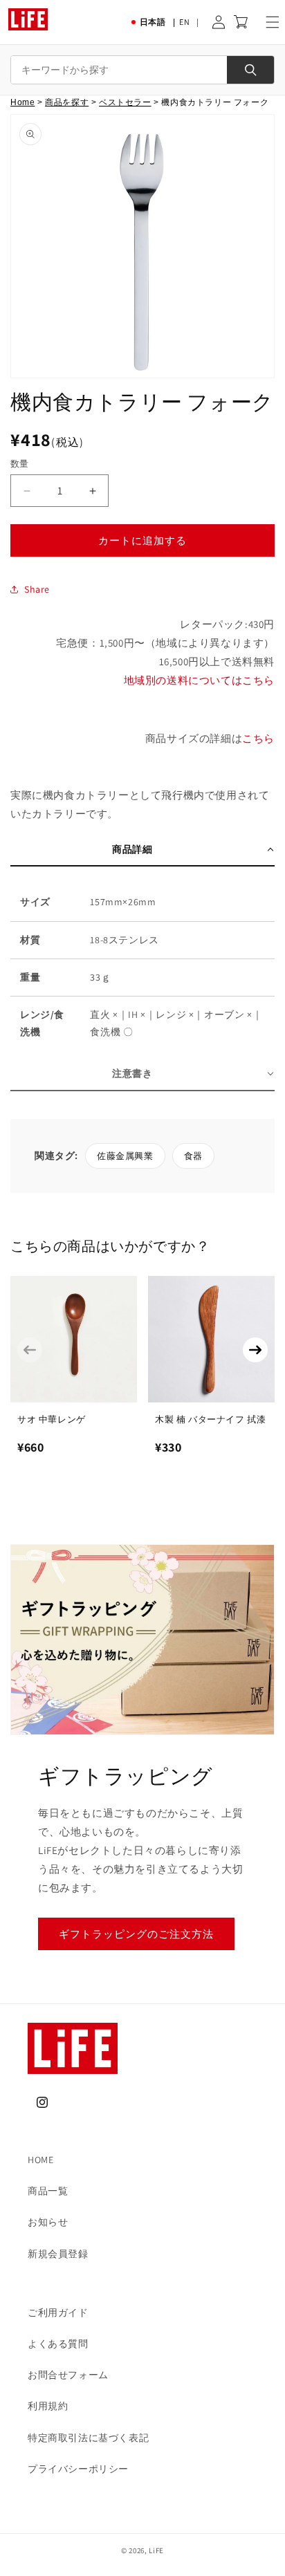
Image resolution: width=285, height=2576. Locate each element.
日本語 (153, 22)
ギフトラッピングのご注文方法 (136, 1934)
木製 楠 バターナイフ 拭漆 (210, 1419)
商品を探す (67, 102)
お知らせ (48, 2222)
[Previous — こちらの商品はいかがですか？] (30, 1350)
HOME (40, 2160)
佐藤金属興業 (125, 1156)
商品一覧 (48, 2191)
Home (22, 102)
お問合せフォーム (68, 2375)
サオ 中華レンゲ (52, 1419)
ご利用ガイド (58, 2313)
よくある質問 (58, 2344)
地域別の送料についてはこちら (199, 680)
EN (184, 22)
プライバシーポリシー (78, 2469)
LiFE (156, 2550)
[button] (273, 22)
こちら (258, 738)
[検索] (250, 70)
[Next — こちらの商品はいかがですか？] (255, 1350)
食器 (193, 1156)
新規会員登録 (58, 2254)
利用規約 (48, 2406)
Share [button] (37, 589)
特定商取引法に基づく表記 (88, 2438)
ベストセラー (125, 102)
